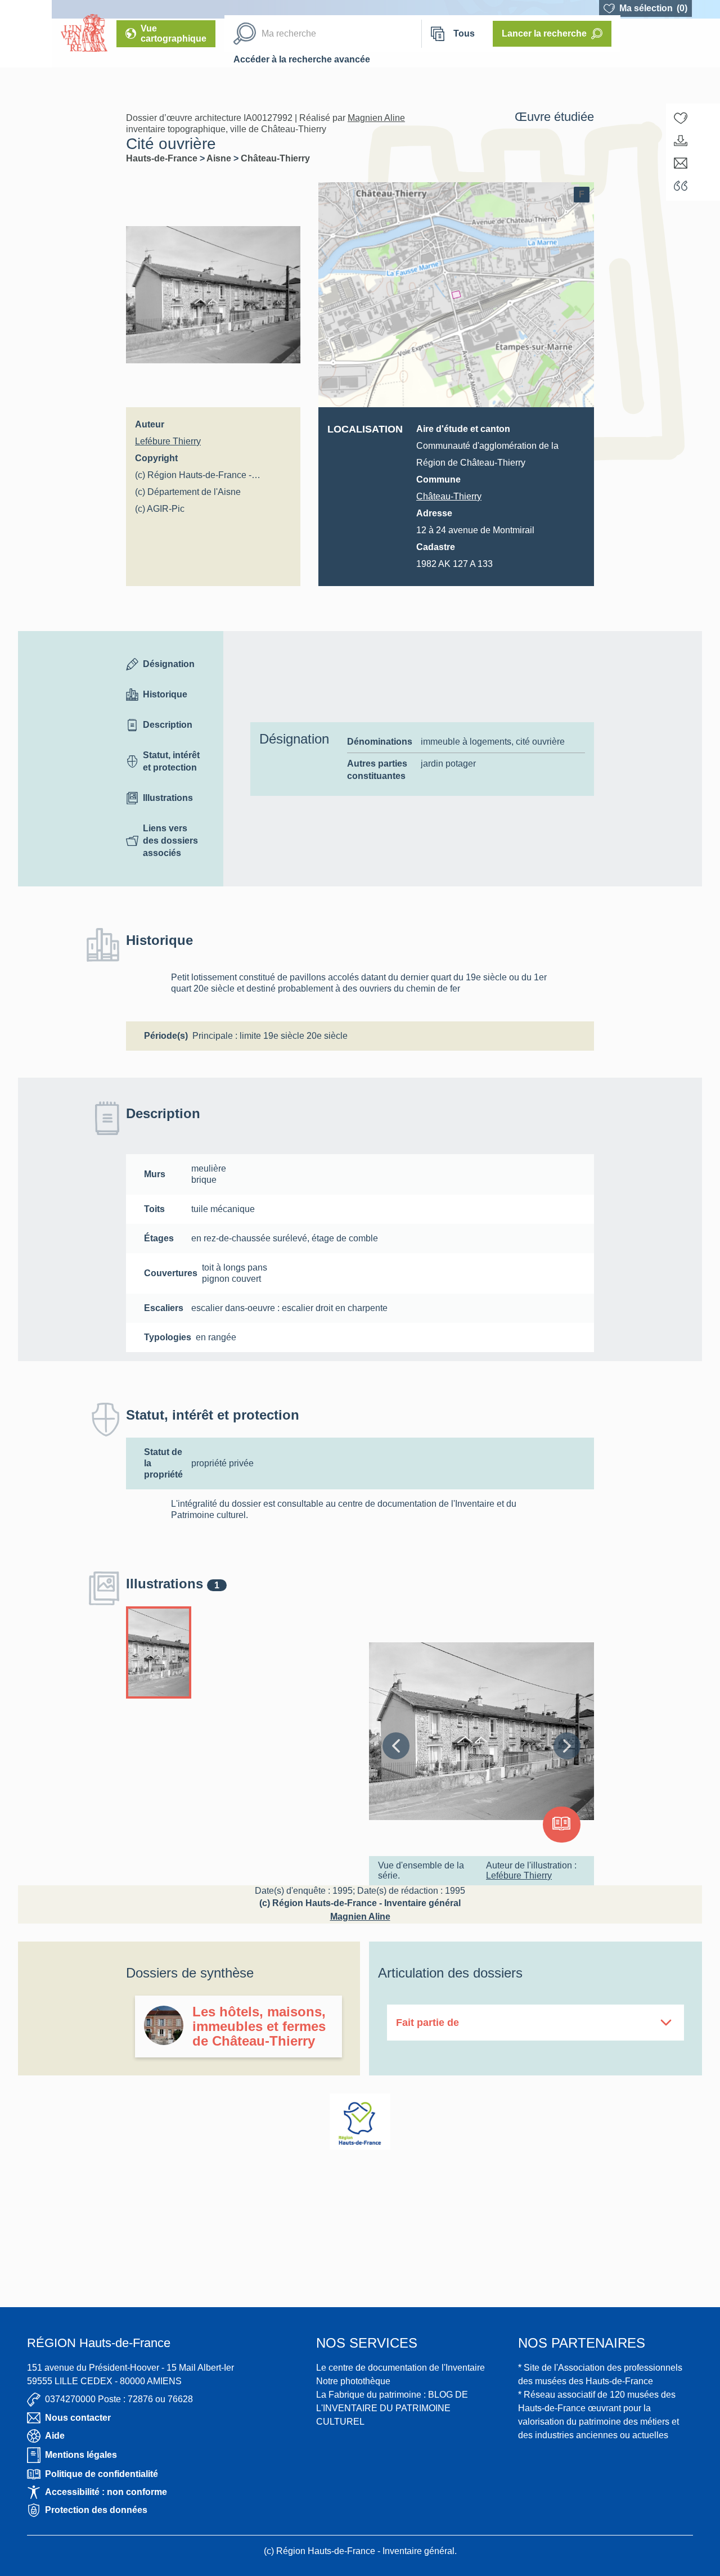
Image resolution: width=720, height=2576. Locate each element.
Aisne (220, 158)
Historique (165, 694)
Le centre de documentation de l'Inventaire (400, 2368)
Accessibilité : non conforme (106, 2492)
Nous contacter (78, 2418)
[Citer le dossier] (681, 186)
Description (168, 725)
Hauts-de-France (163, 158)
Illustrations (168, 798)
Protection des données (96, 2510)
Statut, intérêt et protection (171, 761)
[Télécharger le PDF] (681, 141)
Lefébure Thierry (168, 441)
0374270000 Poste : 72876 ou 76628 (119, 2399)
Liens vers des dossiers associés (170, 841)
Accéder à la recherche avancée (302, 59)
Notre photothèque (353, 2381)
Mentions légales (81, 2455)
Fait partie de (427, 2023)
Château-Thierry (275, 158)
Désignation (169, 664)
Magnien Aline (376, 118)
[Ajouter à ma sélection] (681, 118)
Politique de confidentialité (102, 2474)
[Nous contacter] (681, 163)
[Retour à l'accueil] (26, 34)
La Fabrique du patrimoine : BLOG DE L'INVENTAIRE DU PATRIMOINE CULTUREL (392, 2408)
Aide (55, 2436)
